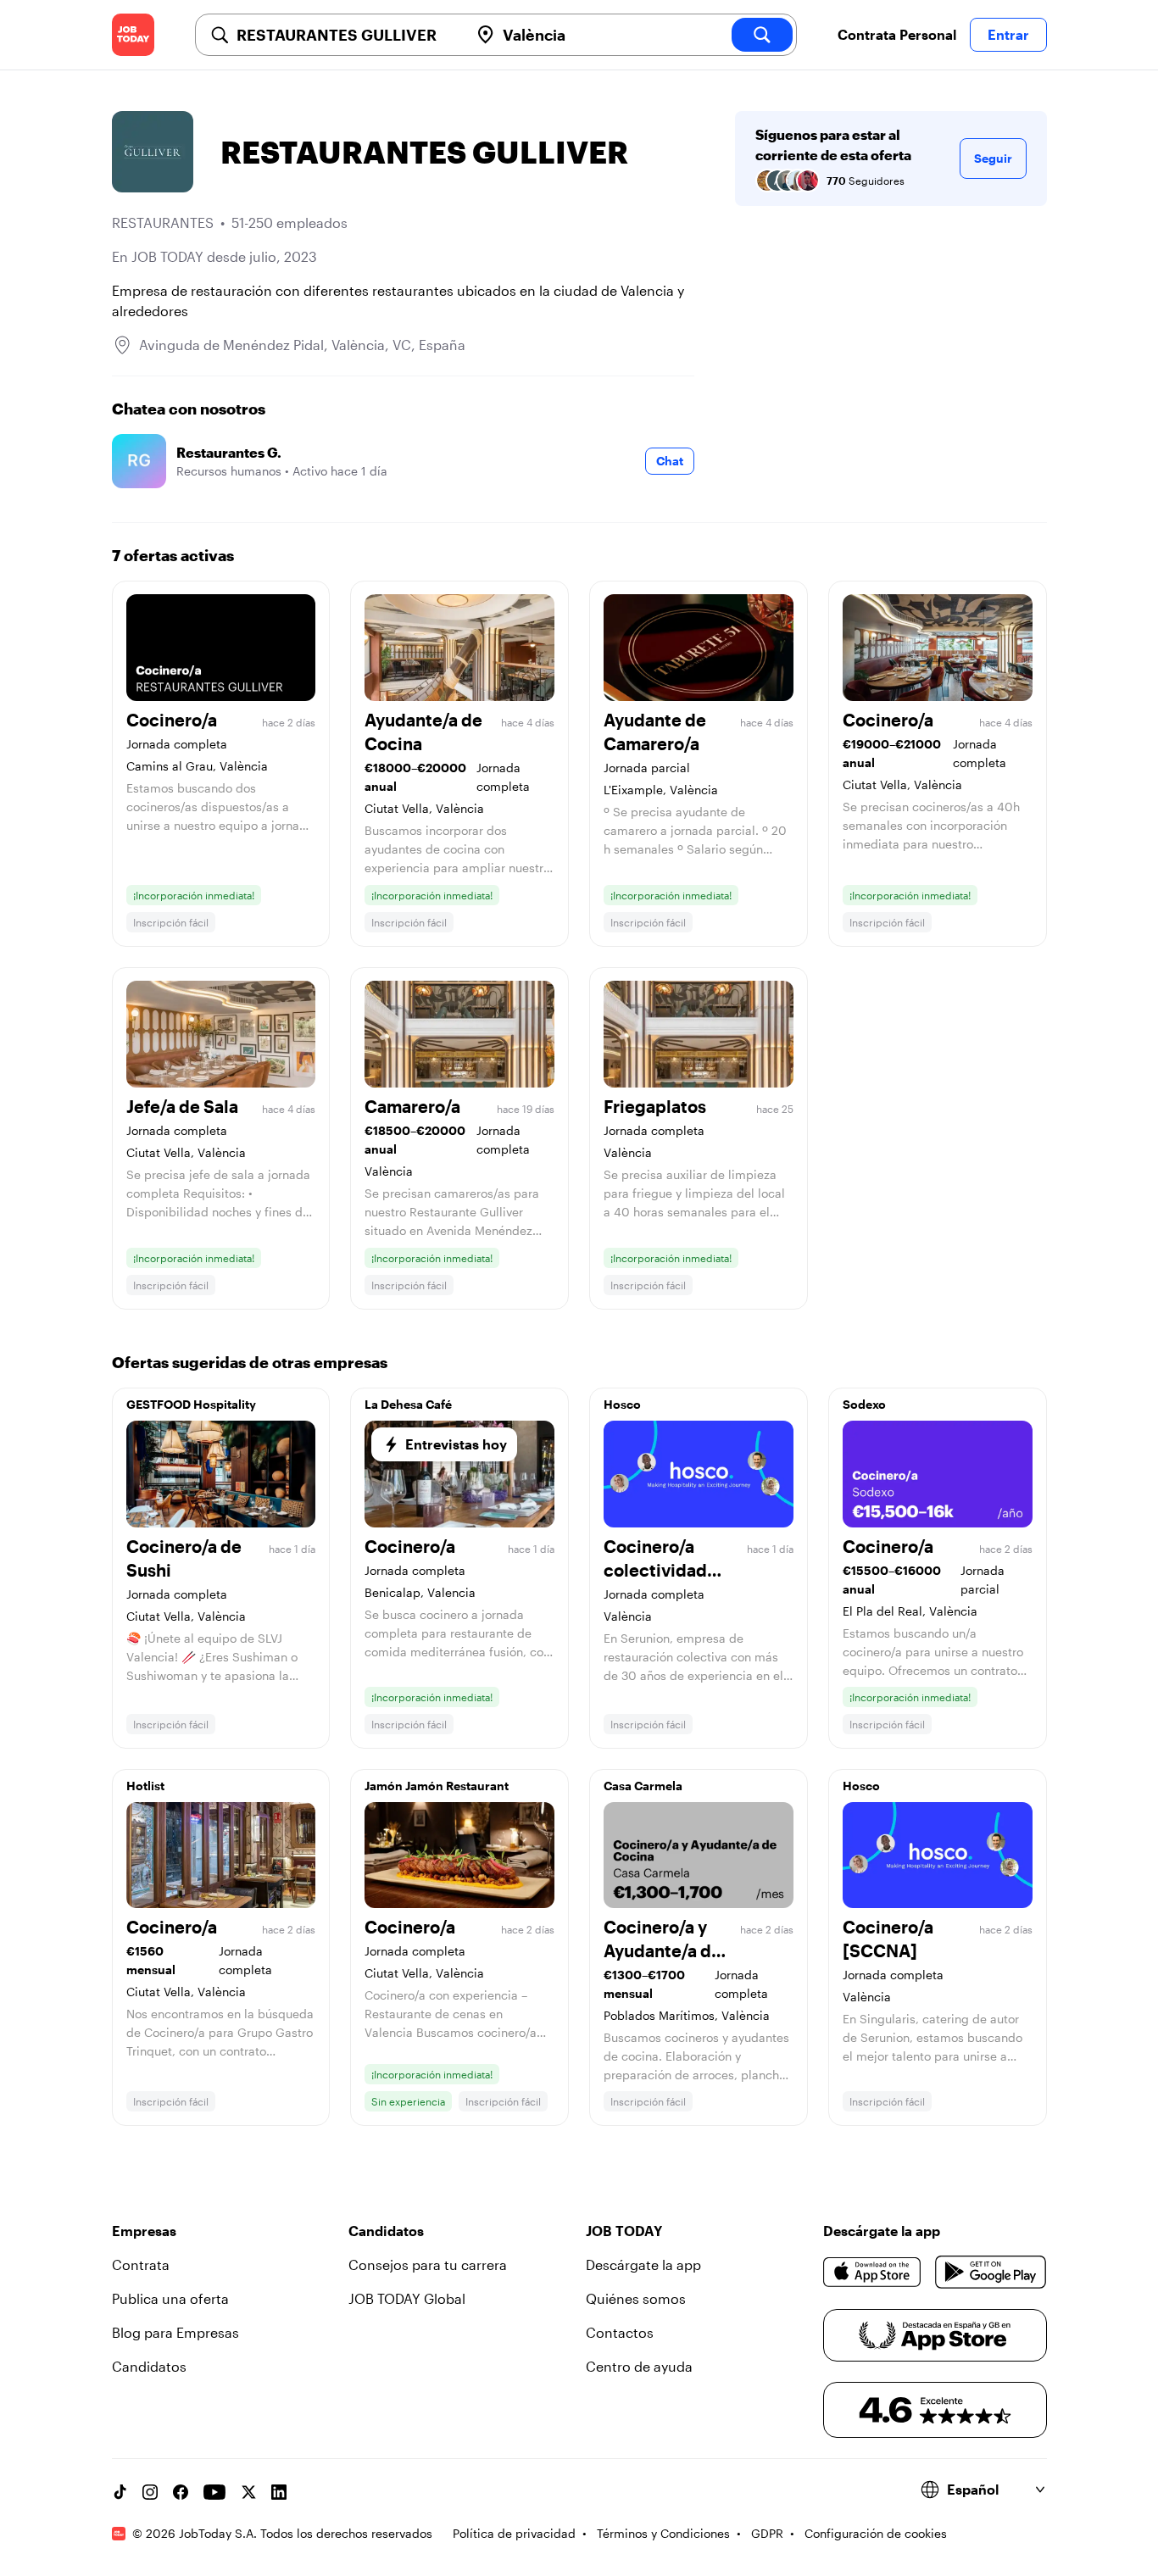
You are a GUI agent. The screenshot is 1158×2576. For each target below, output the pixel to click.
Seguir (993, 158)
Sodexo (864, 1404)
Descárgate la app (643, 2264)
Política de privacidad (514, 2533)
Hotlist (145, 1786)
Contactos (620, 2332)
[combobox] (346, 35)
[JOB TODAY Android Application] (991, 2272)
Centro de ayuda (639, 2366)
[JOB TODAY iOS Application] (873, 2272)
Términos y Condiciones (663, 2533)
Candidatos (149, 2366)
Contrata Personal (897, 34)
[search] (762, 35)
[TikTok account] (120, 2492)
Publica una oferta (170, 2298)
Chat (670, 461)
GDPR (767, 2533)
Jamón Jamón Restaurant (437, 1786)
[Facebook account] (181, 2492)
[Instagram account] (150, 2492)
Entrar (1008, 34)
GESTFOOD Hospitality (191, 1404)
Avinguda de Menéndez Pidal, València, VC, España (302, 345)
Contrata (141, 2264)
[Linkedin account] (279, 2492)
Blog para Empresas (175, 2332)
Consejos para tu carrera (428, 2264)
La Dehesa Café (408, 1404)
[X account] (248, 2492)
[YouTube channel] (214, 2492)
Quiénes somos (636, 2298)
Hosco (622, 1404)
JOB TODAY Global (407, 2298)
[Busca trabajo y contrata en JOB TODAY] (133, 35)
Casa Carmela (643, 1786)
